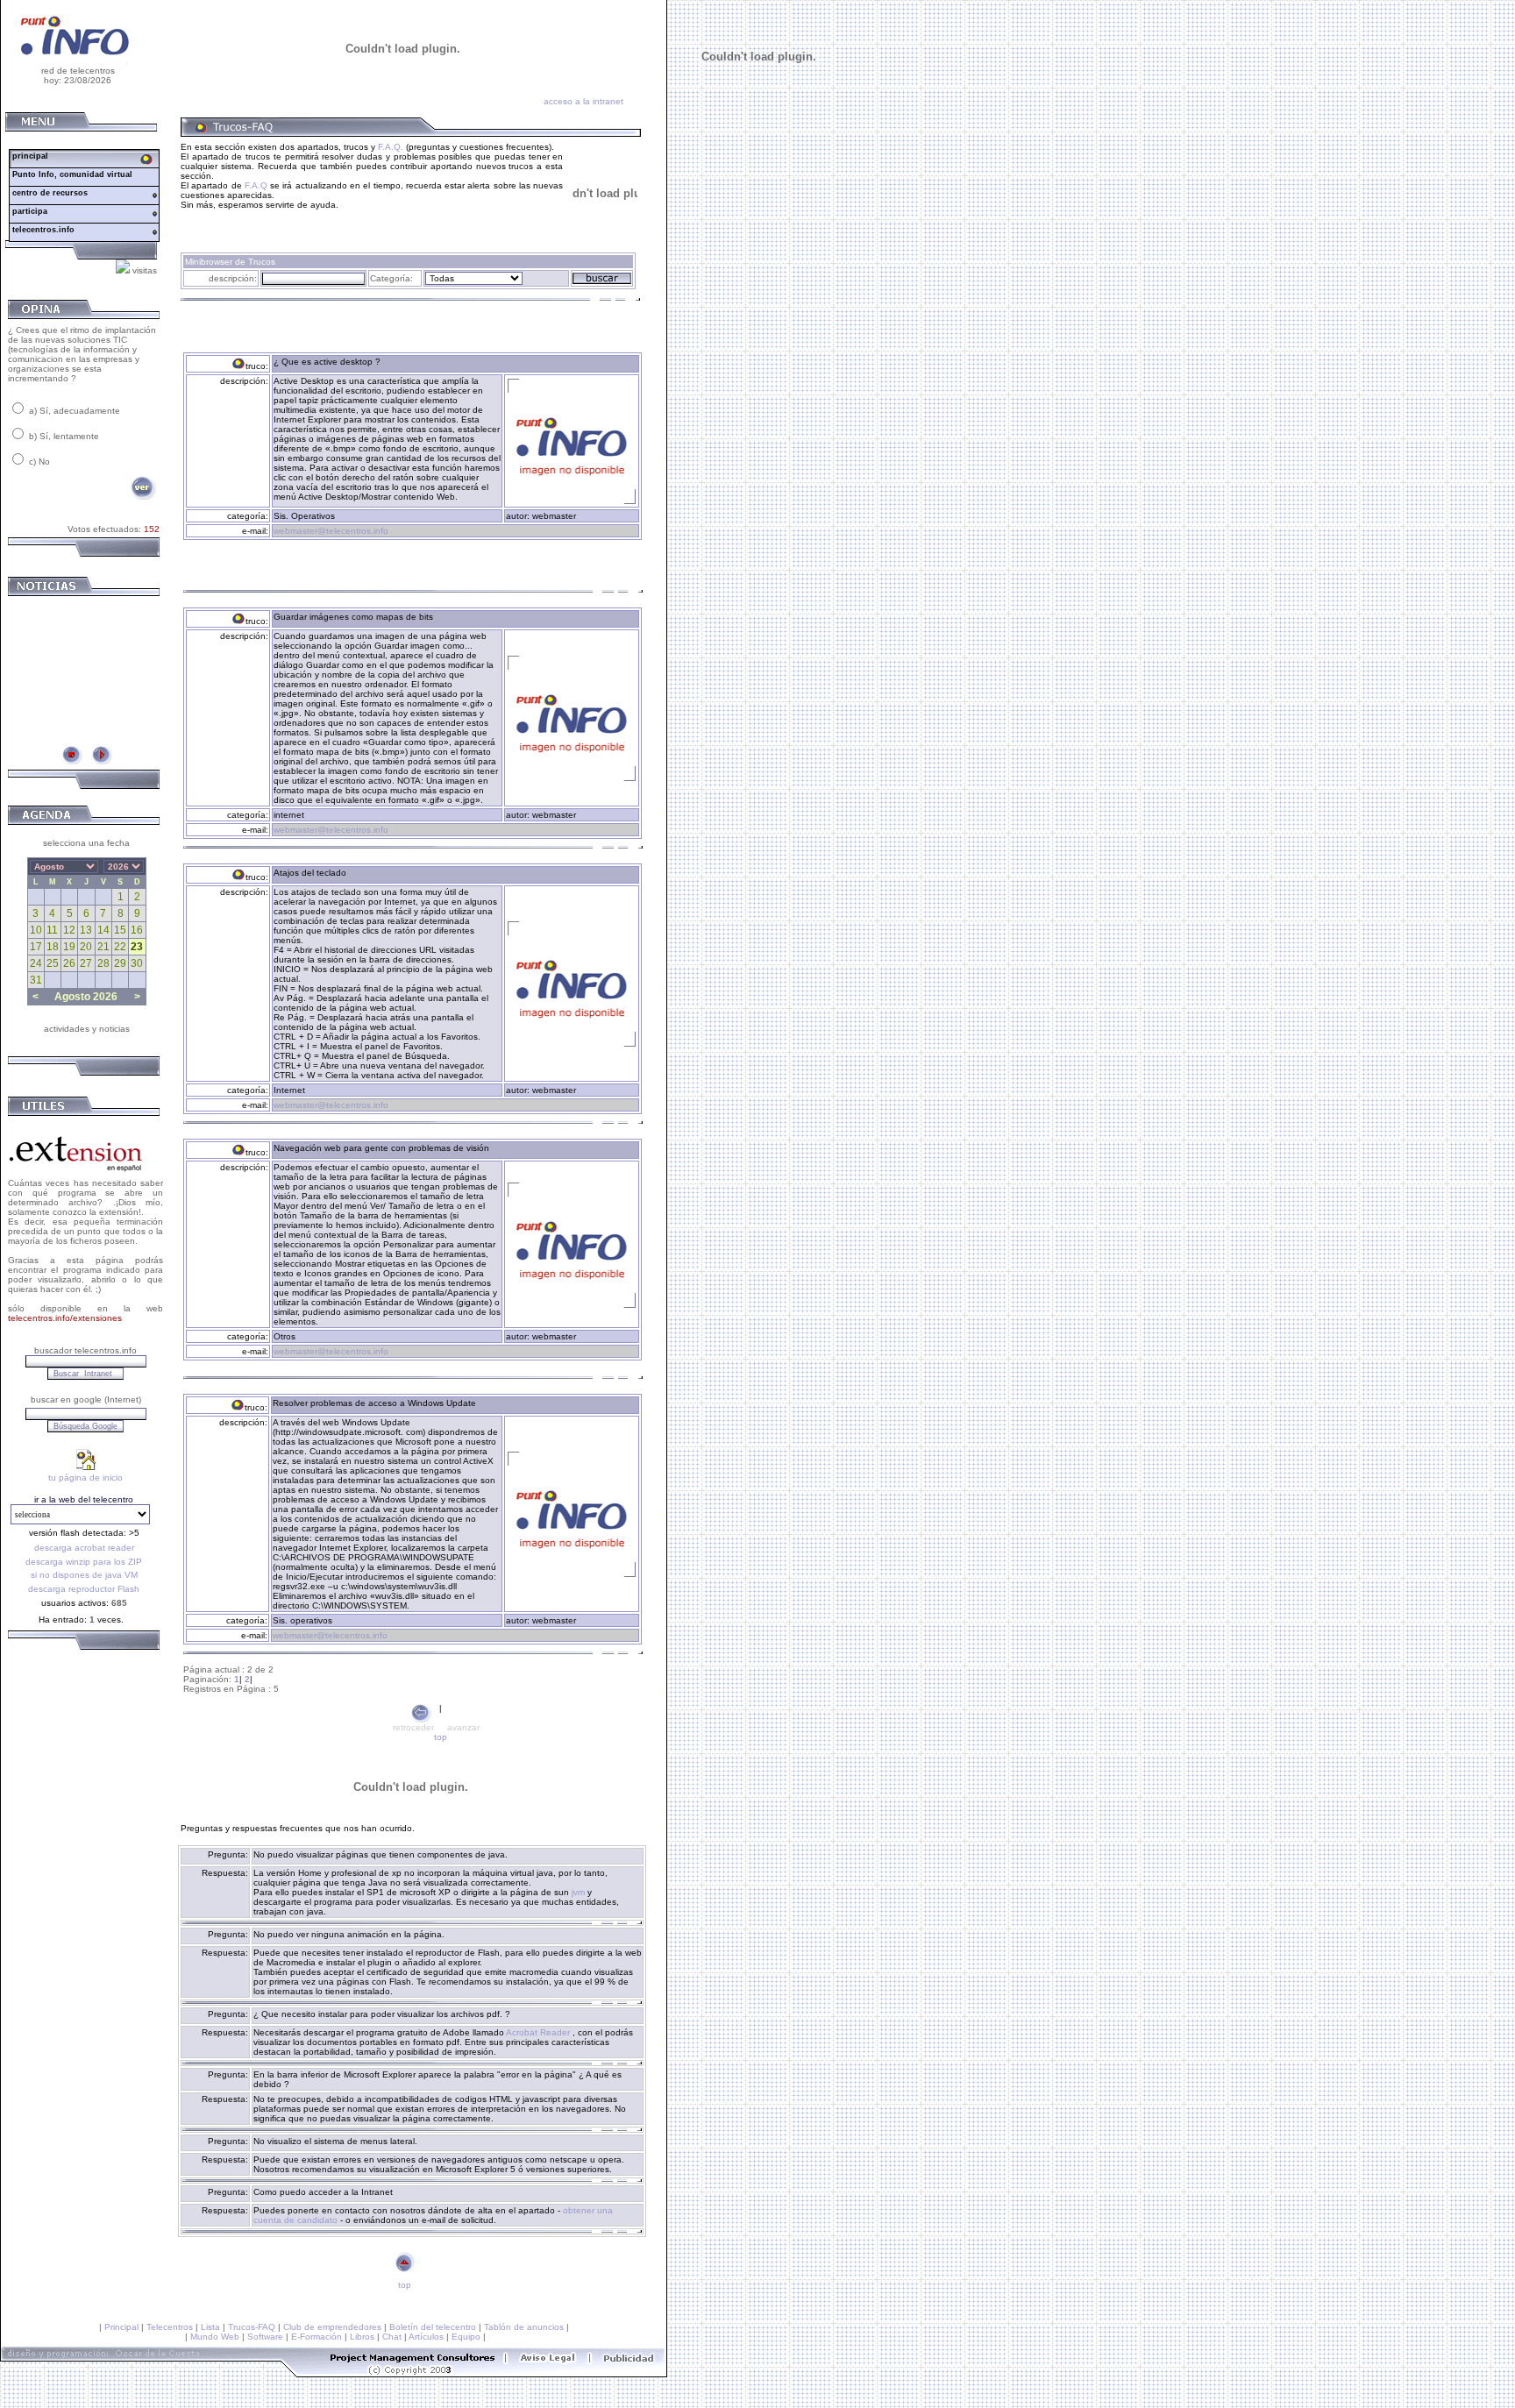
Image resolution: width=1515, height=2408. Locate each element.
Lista (210, 2327)
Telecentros (170, 2327)
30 (137, 963)
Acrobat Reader (539, 2032)
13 (86, 930)
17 (36, 947)
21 (103, 947)
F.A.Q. (391, 147)
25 (53, 963)
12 (69, 930)
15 (120, 930)
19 (69, 947)
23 (137, 947)
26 (69, 963)
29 (120, 963)
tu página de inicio (85, 1477)
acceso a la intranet (583, 101)
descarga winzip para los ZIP (84, 1562)
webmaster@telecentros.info (331, 531)
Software (265, 2337)
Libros (362, 2337)
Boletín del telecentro (433, 2327)
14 (103, 930)
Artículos (426, 2337)
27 (86, 963)
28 (103, 963)
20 (86, 947)
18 (53, 947)
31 (36, 980)
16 (137, 930)
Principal (121, 2327)
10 (36, 930)
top (441, 1737)
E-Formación (317, 2337)
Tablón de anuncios (524, 2327)
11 (52, 930)
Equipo (466, 2337)
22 (120, 947)
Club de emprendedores (332, 2327)
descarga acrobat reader (84, 1548)
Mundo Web (215, 2337)
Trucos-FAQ (252, 2327)
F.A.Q (256, 185)
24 (36, 963)
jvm (580, 1892)
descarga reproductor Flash (84, 1589)
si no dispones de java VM (84, 1575)
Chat (392, 2337)
